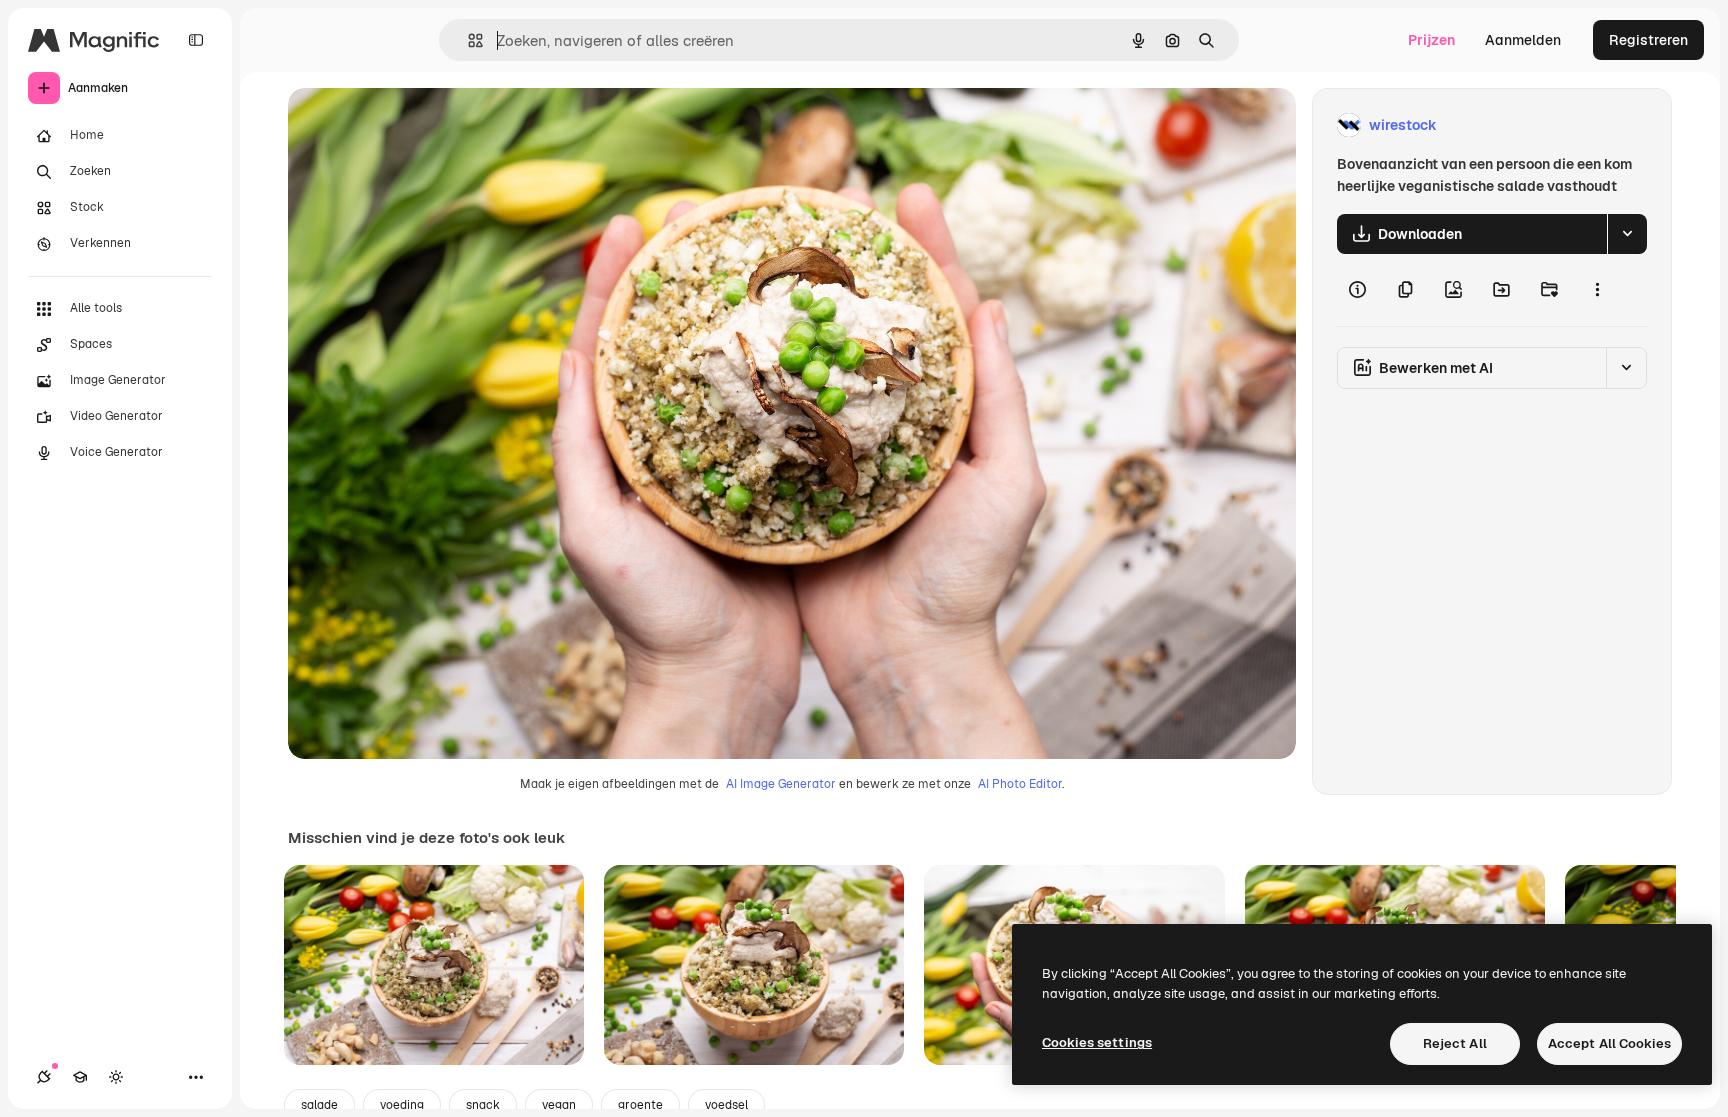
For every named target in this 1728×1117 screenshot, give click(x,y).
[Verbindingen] (44, 1077)
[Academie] (80, 1077)
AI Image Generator (781, 784)
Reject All (1455, 1043)
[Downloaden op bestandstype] (1627, 234)
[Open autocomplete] (467, 40)
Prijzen (1431, 40)
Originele (419, 125)
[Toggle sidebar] (196, 40)
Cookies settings (1097, 1042)
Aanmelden (1523, 40)
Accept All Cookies (1609, 1043)
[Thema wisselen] (116, 1077)
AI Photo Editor (1020, 784)
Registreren (1648, 40)
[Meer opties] (1597, 290)
